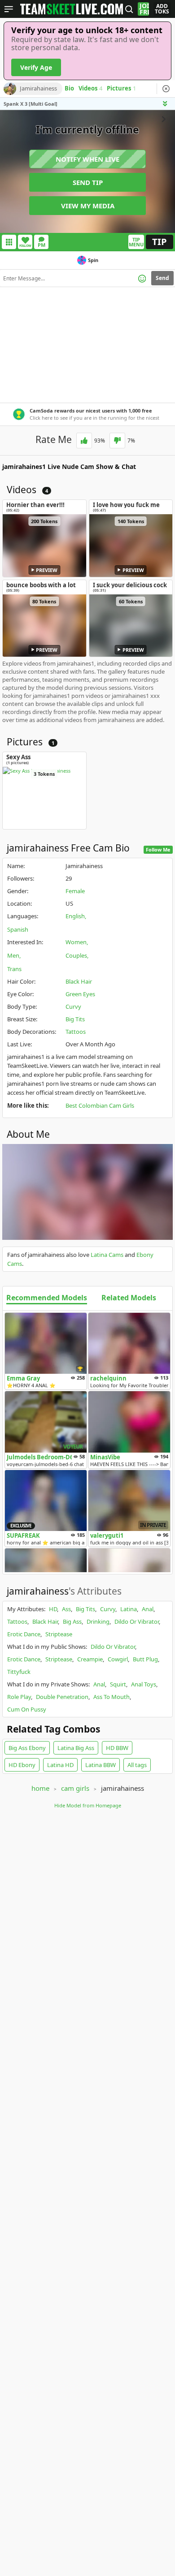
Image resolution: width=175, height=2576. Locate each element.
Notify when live (87, 159)
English (75, 916)
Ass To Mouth (112, 1697)
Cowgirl (118, 1659)
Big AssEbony (27, 1748)
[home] (72, 9)
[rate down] (117, 441)
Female (75, 891)
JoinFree (144, 9)
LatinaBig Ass (76, 1748)
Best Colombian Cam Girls (100, 1105)
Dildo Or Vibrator (137, 1621)
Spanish (18, 929)
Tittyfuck (19, 1672)
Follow (25, 246)
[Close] (166, 89)
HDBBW (117, 1748)
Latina (129, 1609)
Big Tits (75, 1019)
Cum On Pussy (27, 1709)
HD (53, 1609)
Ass (66, 1609)
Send (162, 278)
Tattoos (76, 1032)
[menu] (9, 9)
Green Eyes (80, 994)
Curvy (73, 1006)
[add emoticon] (142, 278)
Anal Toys (144, 1684)
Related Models (129, 1298)
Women (76, 942)
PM (42, 245)
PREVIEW (47, 570)
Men (13, 955)
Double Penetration (62, 1697)
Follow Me (158, 849)
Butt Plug (145, 1659)
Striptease (59, 1634)
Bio (69, 89)
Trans (14, 969)
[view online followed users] (129, 9)
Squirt (118, 1684)
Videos (90, 89)
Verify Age (36, 67)
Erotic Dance (24, 1634)
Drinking (98, 1621)
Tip (160, 242)
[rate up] (84, 441)
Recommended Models (47, 1298)
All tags (137, 1765)
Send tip (88, 182)
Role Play (19, 1697)
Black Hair (79, 981)
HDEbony (22, 1765)
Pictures (121, 89)
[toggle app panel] (166, 104)
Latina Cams (107, 1255)
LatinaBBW (101, 1765)
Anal (148, 1609)
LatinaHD (60, 1765)
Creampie (90, 1659)
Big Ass (72, 1621)
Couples (76, 955)
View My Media (88, 206)
